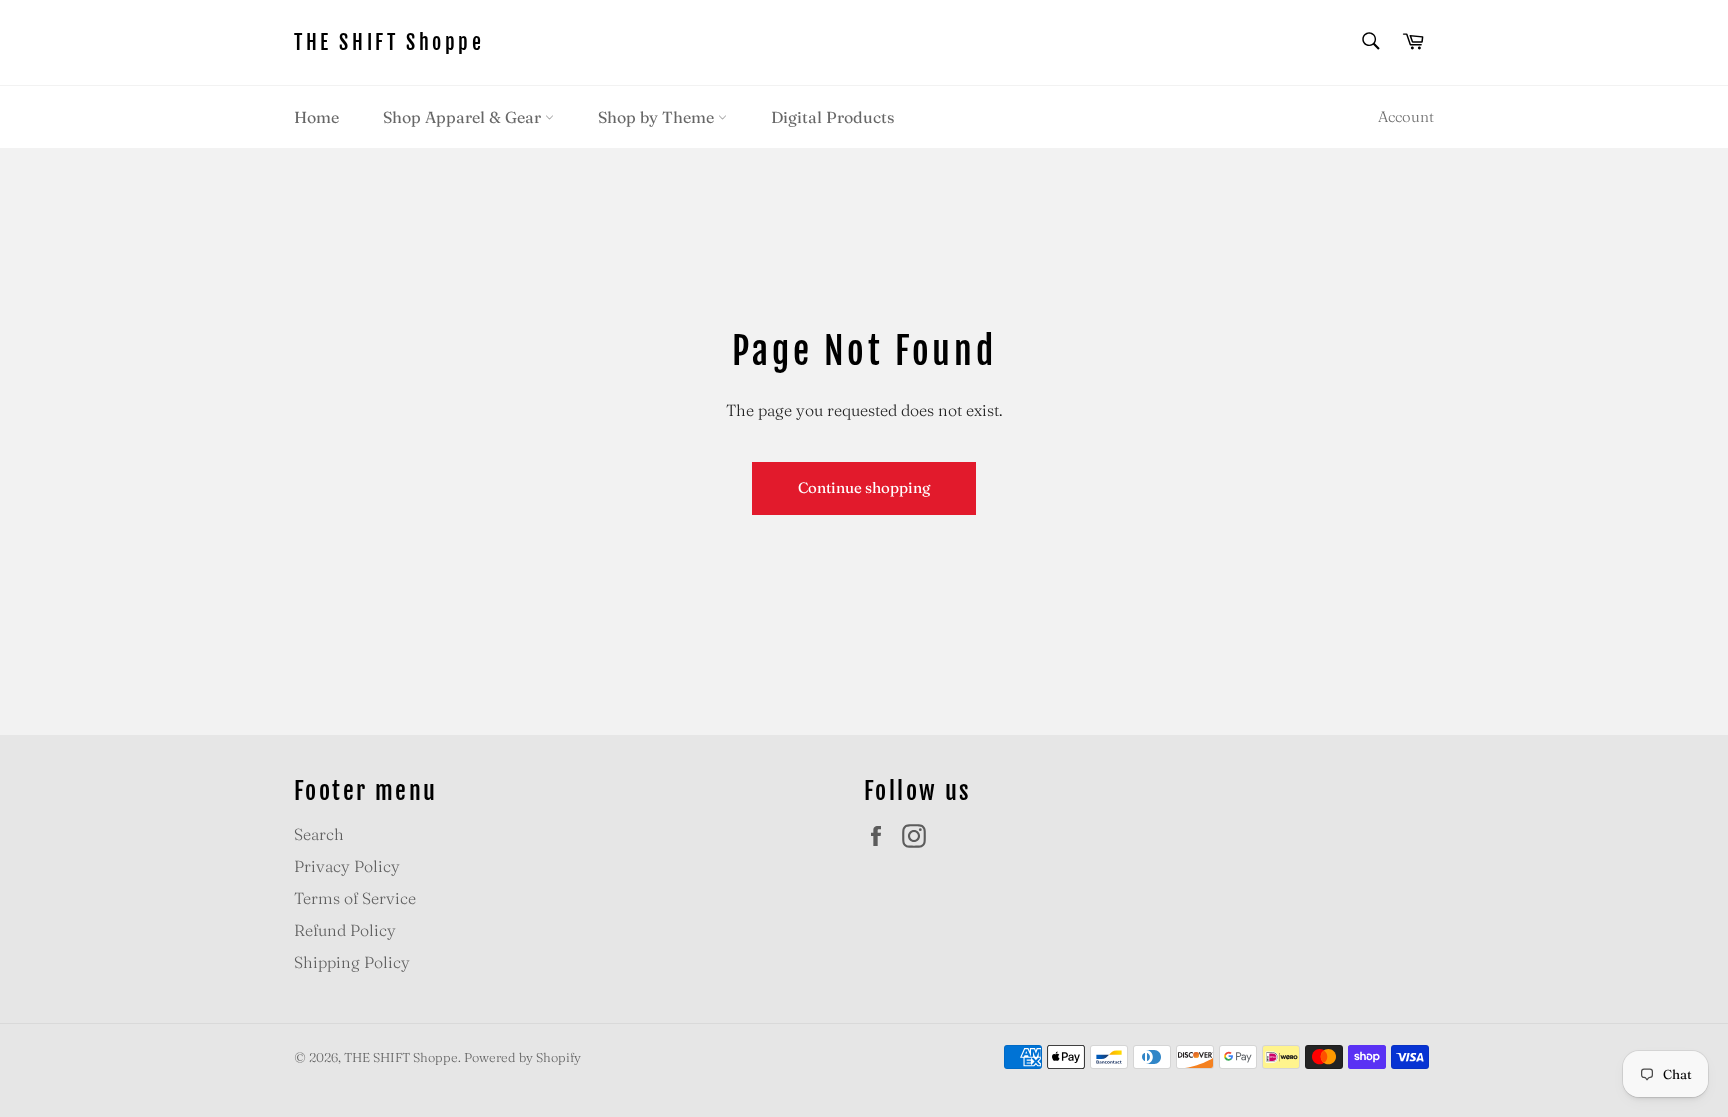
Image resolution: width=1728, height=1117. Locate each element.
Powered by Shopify (522, 1057)
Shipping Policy (352, 962)
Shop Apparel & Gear (464, 117)
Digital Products (832, 117)
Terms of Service (355, 898)
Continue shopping (864, 487)
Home (316, 117)
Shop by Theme (658, 117)
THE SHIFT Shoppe (389, 42)
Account (1406, 116)
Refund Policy (345, 930)
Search (319, 834)
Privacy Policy (347, 866)
